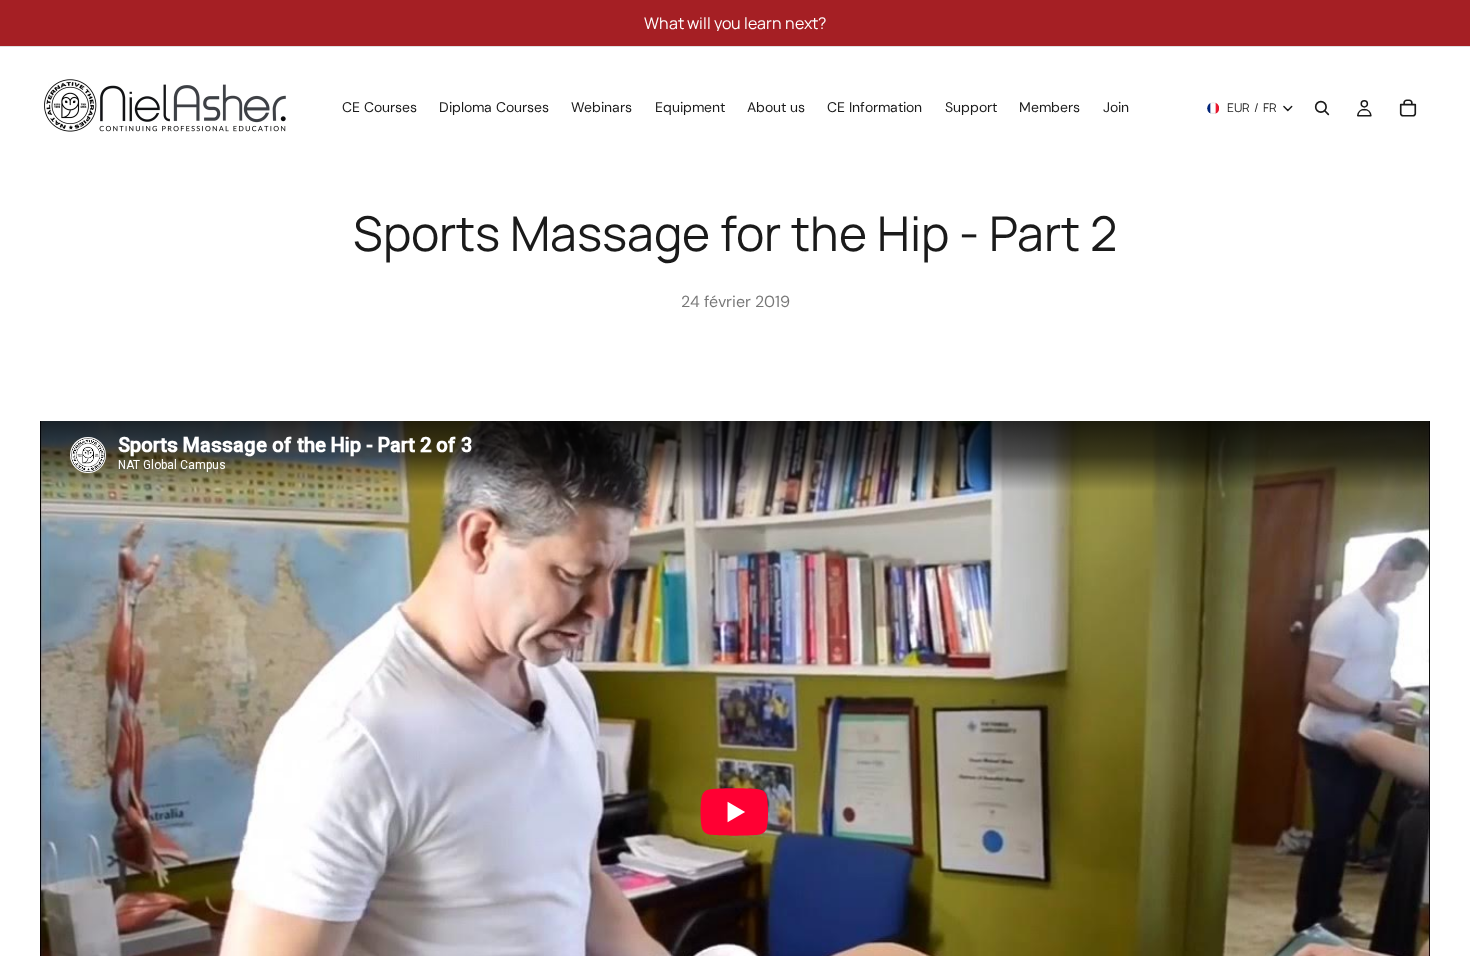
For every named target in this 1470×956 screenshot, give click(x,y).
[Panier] (1408, 108)
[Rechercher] (1322, 108)
